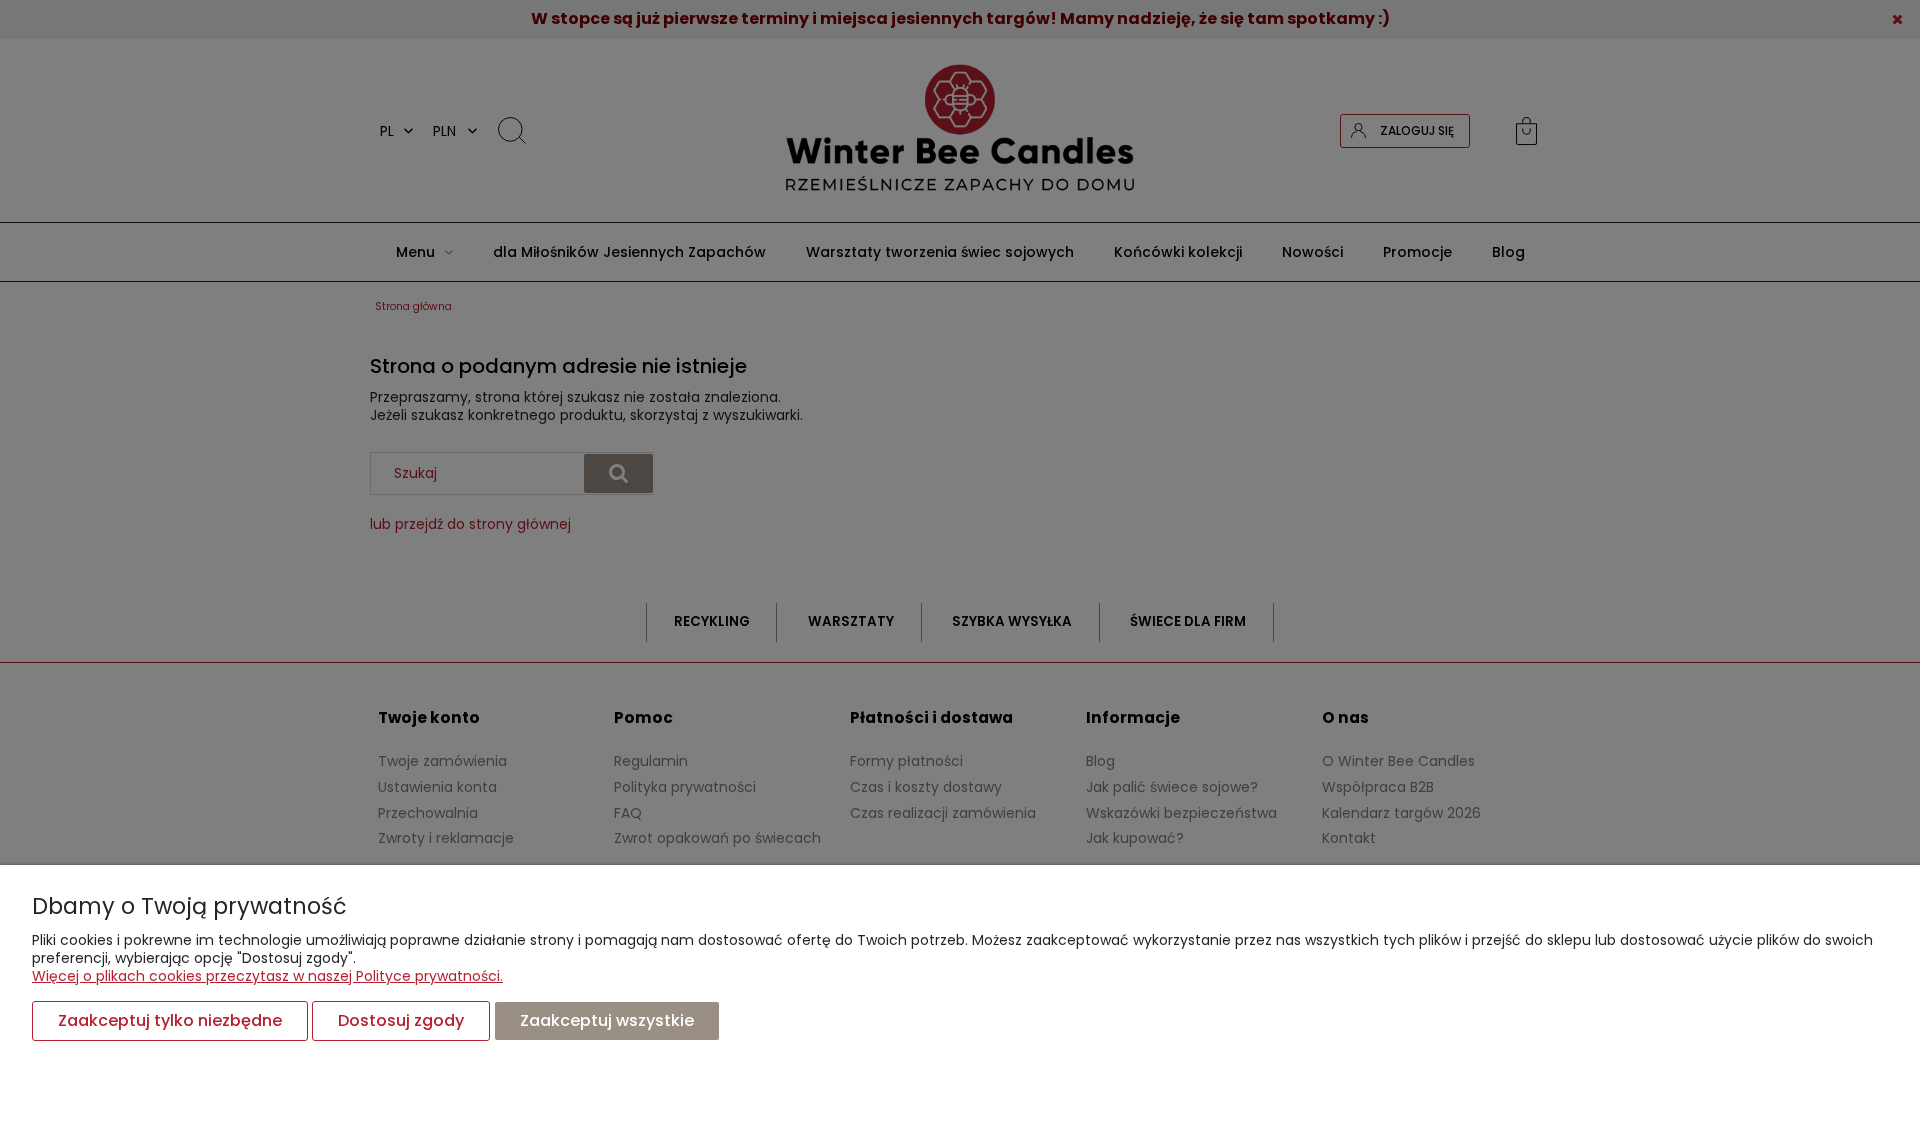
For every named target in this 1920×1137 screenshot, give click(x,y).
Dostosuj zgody (401, 1020)
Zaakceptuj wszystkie (607, 1020)
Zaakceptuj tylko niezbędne (170, 1020)
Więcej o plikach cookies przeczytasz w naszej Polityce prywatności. (267, 976)
